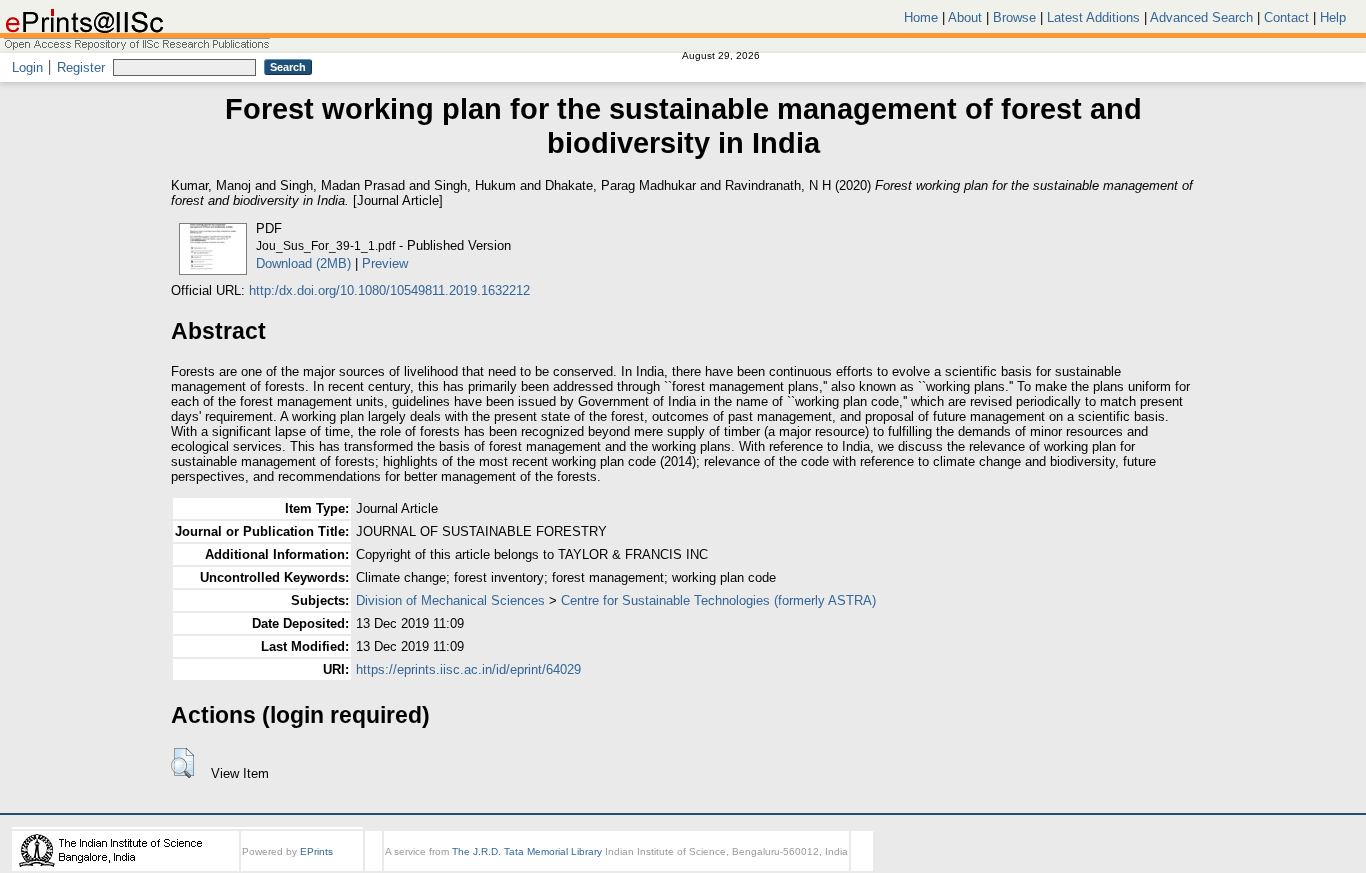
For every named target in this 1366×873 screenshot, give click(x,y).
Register (81, 67)
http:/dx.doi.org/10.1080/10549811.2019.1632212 (389, 290)
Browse (1014, 17)
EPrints (316, 851)
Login (27, 67)
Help (1333, 17)
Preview (385, 263)
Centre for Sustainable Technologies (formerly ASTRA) (718, 600)
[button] (182, 763)
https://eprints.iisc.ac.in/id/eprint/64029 (468, 669)
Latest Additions (1093, 17)
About (965, 17)
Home (921, 17)
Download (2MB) (303, 263)
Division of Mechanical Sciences (450, 600)
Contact (1286, 17)
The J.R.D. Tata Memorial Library (527, 851)
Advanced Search (1201, 17)
